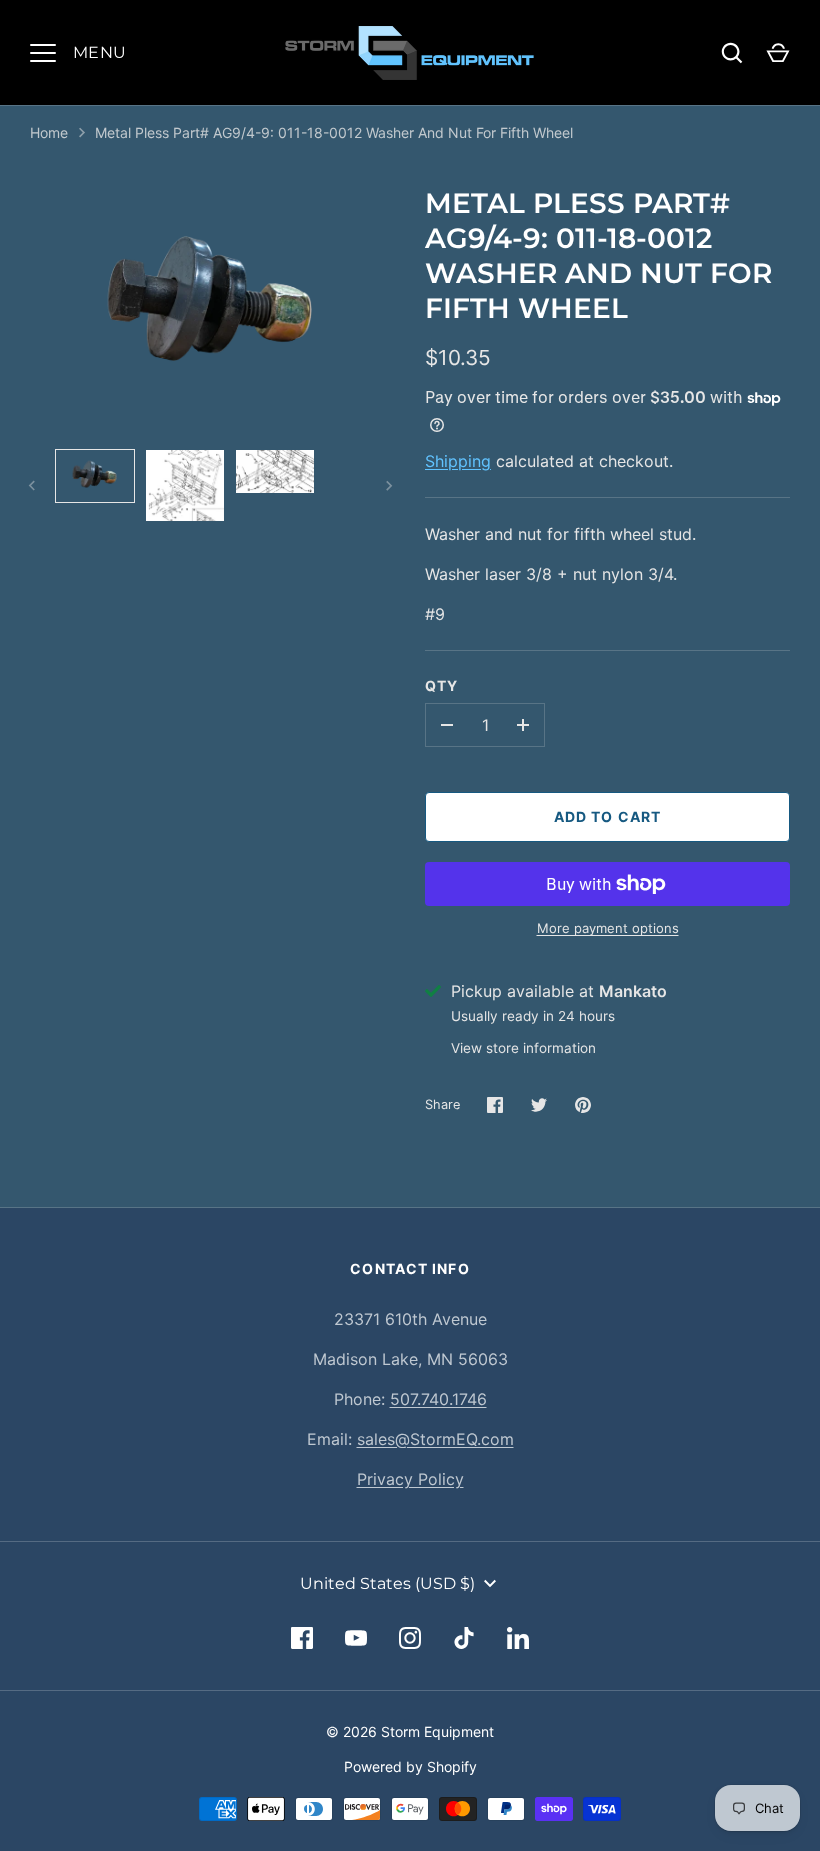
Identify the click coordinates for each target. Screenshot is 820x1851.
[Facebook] (302, 1638)
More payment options (608, 928)
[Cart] (778, 53)
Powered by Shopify (410, 1766)
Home (49, 132)
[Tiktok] (464, 1638)
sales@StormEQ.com (435, 1439)
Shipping (458, 461)
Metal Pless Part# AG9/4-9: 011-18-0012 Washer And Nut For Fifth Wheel (334, 132)
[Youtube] (356, 1638)
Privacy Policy (410, 1479)
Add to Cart (607, 816)
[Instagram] (410, 1638)
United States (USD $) (387, 1583)
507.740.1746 (438, 1399)
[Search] (732, 53)
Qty (441, 685)
